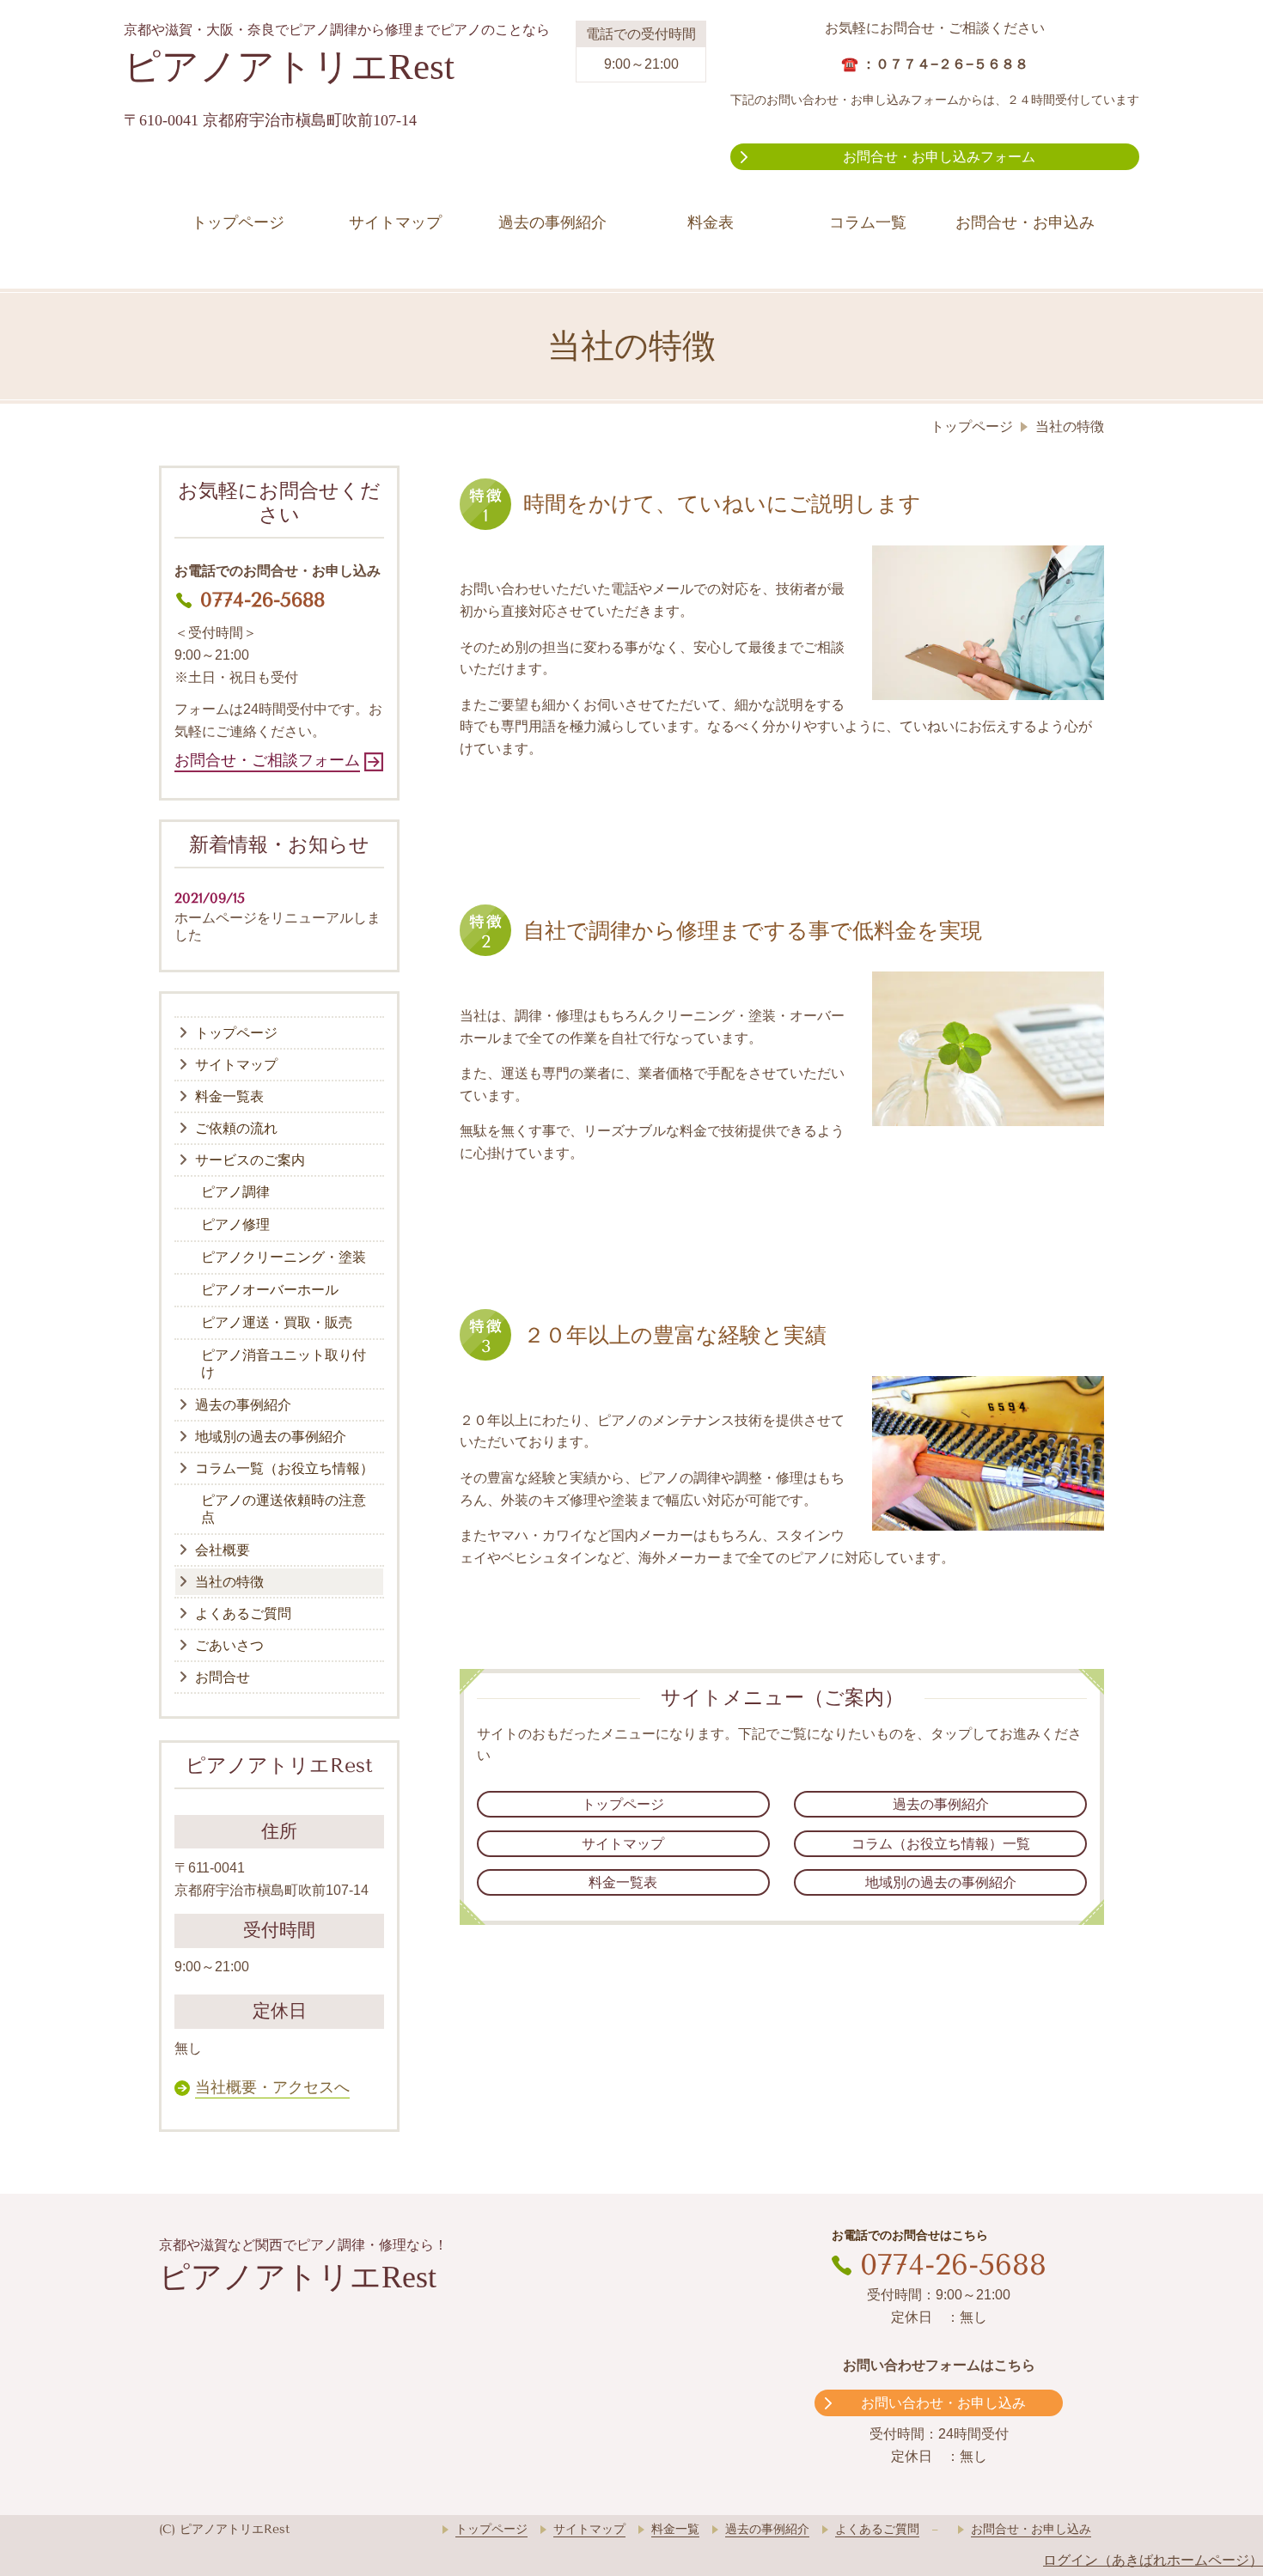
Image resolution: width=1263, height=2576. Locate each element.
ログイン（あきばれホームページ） (1153, 2560)
